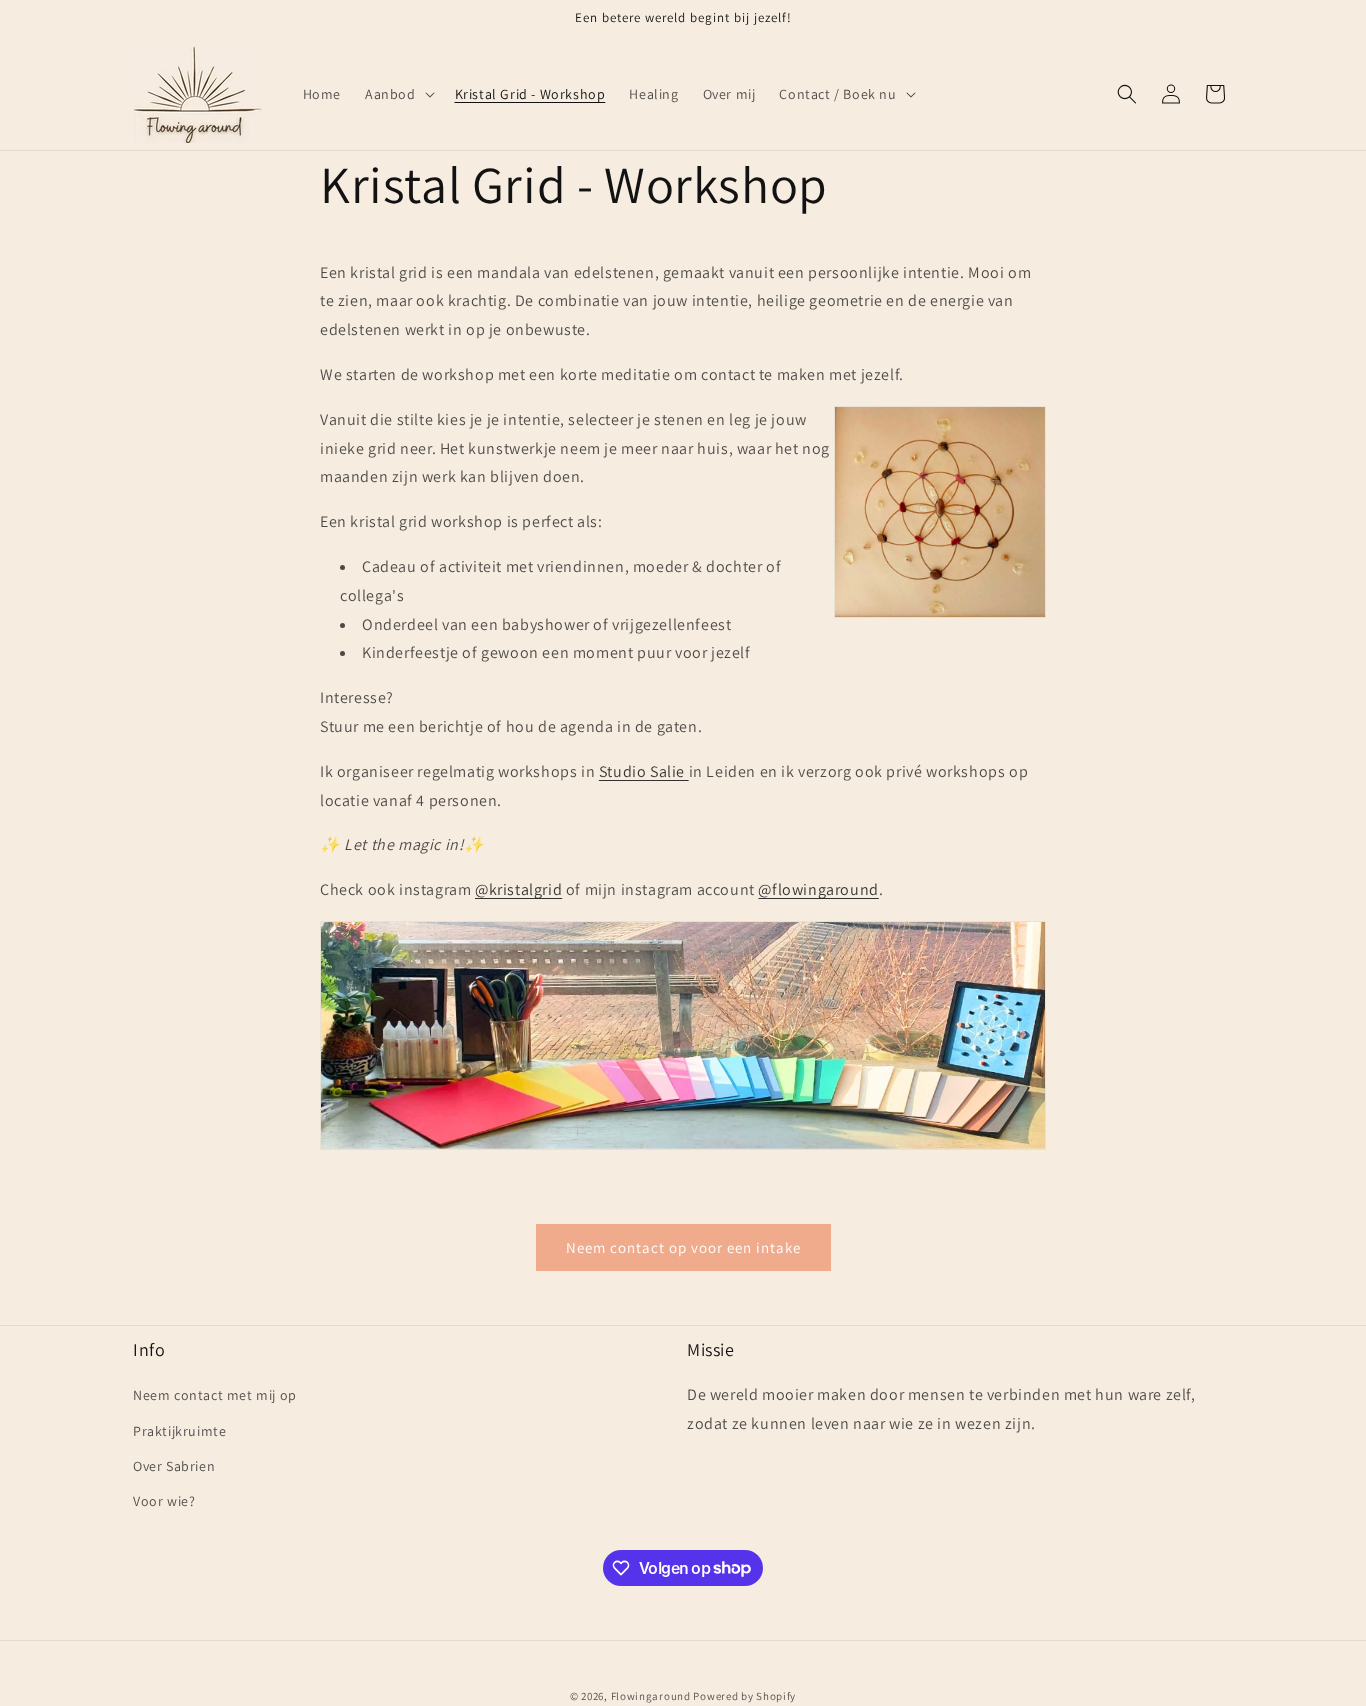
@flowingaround (818, 889)
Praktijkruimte (179, 1431)
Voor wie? (164, 1501)
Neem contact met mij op (215, 1396)
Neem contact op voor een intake (683, 1247)
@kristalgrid (518, 889)
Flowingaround (651, 1696)
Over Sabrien (174, 1466)
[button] (398, 94)
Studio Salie (644, 771)
